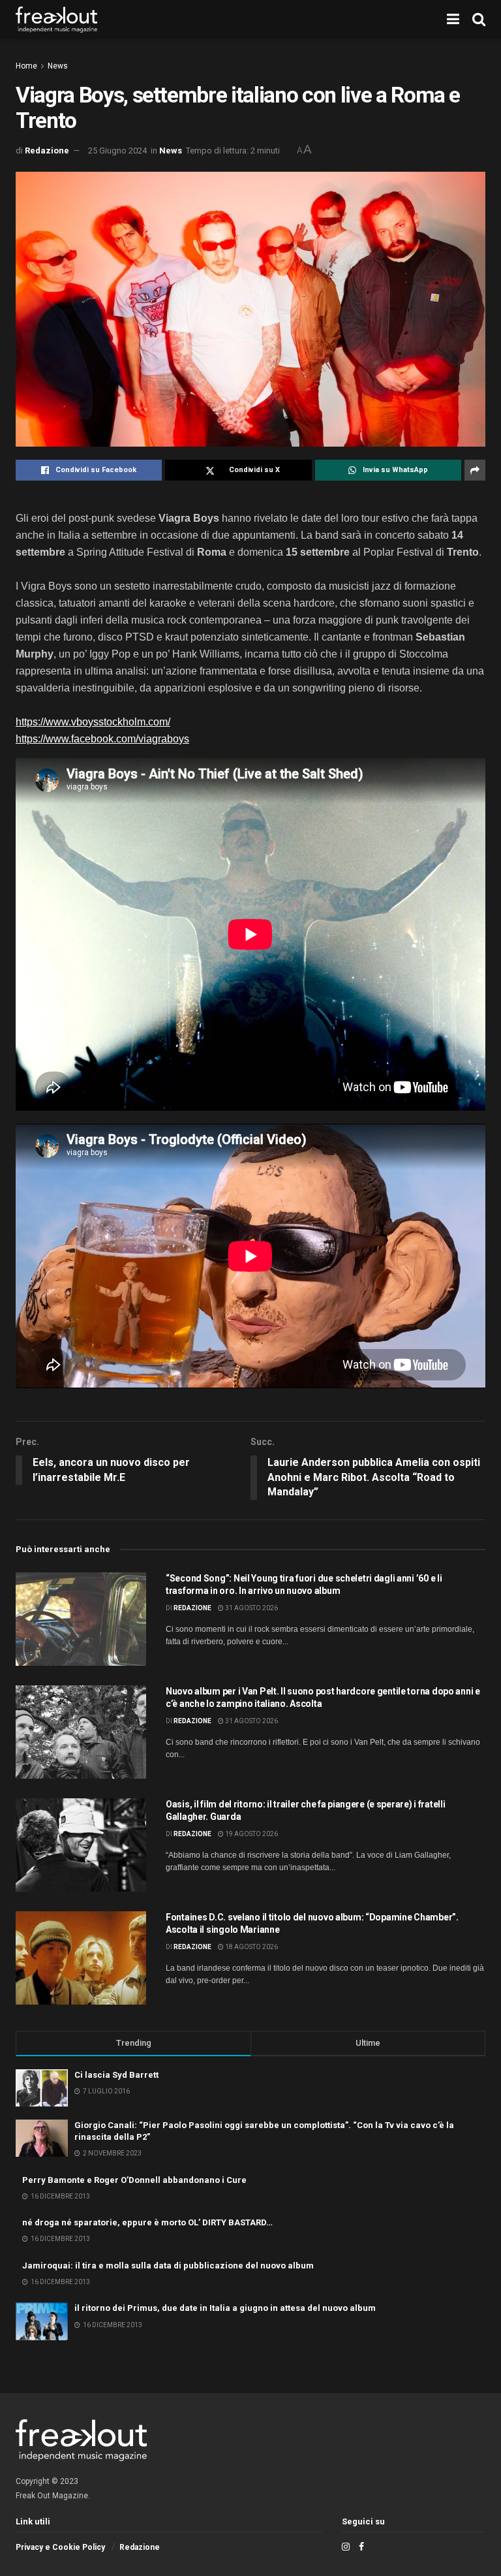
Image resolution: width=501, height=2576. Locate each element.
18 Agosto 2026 (251, 1947)
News (58, 66)
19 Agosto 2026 (251, 1834)
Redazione (47, 151)
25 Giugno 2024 (117, 151)
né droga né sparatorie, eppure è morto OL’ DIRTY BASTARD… (147, 2222)
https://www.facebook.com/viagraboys (102, 739)
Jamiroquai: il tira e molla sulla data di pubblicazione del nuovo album (168, 2266)
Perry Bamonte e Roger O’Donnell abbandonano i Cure (134, 2180)
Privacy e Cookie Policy (60, 2547)
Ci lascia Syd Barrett (116, 2075)
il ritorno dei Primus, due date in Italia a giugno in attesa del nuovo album (225, 2308)
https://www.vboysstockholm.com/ (93, 722)
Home (26, 66)
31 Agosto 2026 (251, 1608)
